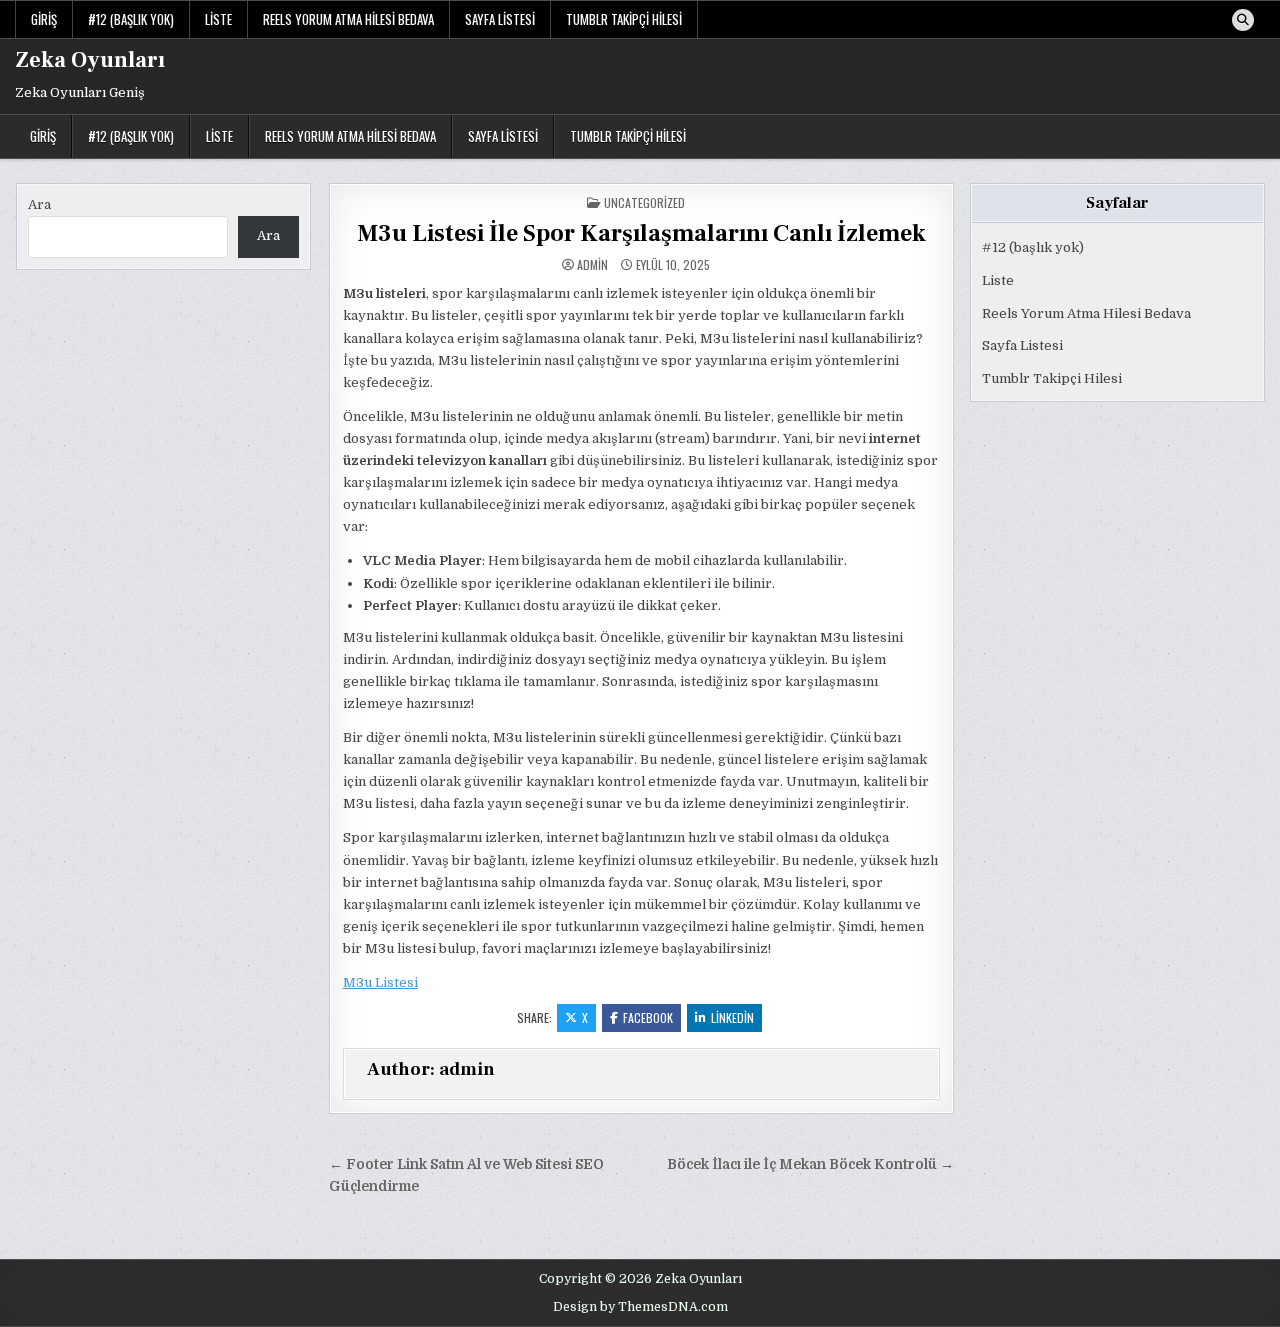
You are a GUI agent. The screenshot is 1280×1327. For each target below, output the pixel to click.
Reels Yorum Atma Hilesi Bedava (348, 19)
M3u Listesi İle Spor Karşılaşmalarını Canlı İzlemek (641, 233)
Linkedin (732, 1017)
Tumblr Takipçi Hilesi (624, 19)
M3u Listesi (380, 982)
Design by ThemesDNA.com (640, 1307)
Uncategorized (644, 202)
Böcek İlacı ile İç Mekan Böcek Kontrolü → (810, 1164)
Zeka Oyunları (90, 60)
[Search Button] (1243, 20)
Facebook (648, 1017)
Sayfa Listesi (500, 19)
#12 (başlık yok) (131, 19)
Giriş (44, 19)
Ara (39, 204)
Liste (218, 19)
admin (592, 265)
